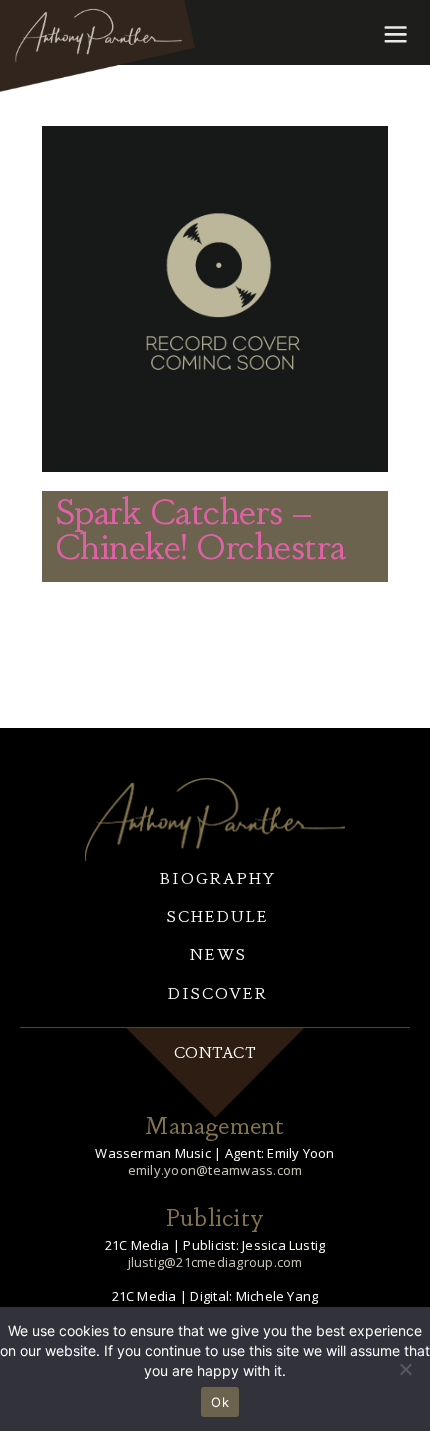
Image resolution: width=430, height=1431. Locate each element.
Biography (218, 877)
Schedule (218, 915)
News (218, 953)
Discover (218, 992)
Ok (220, 1402)
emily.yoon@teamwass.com (215, 1170)
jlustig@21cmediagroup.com (215, 1262)
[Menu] (394, 33)
